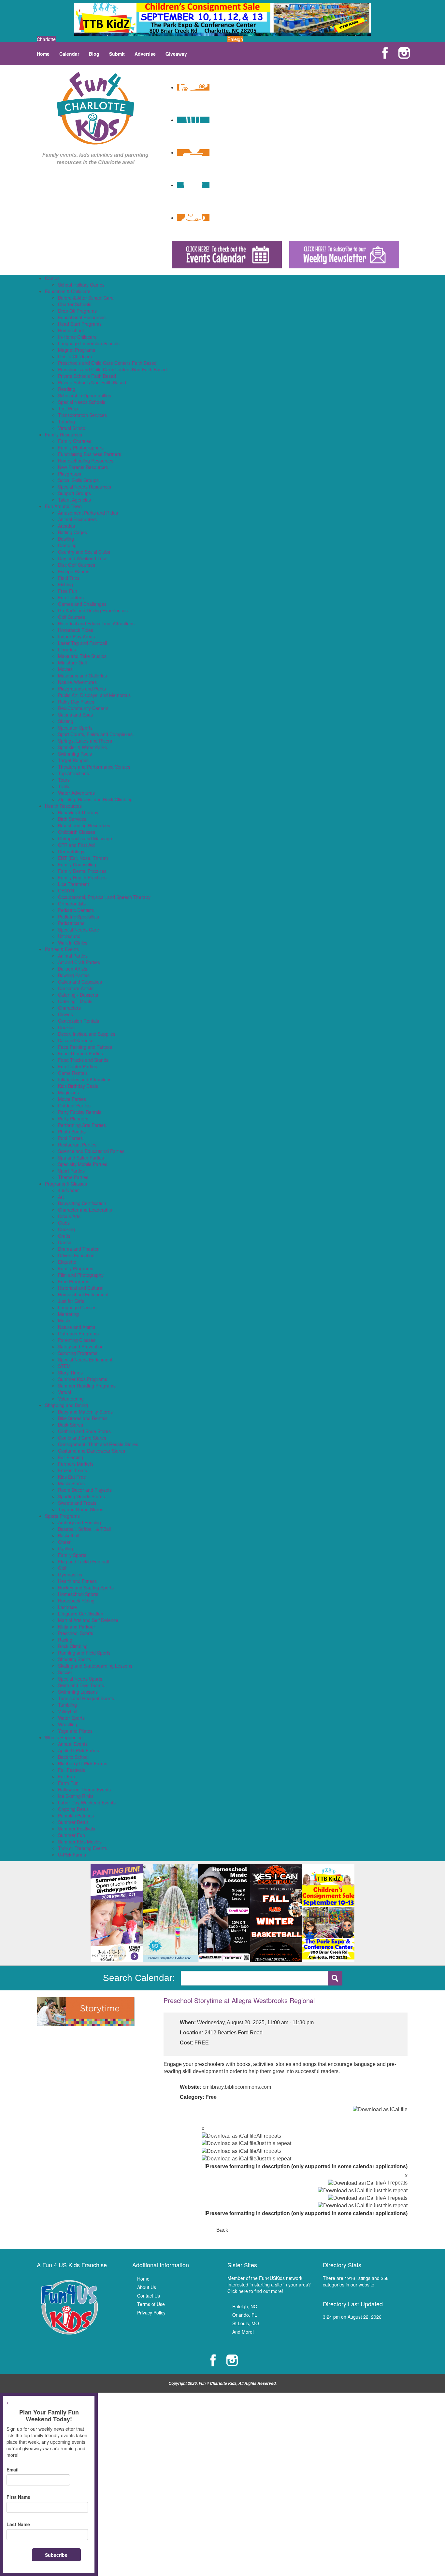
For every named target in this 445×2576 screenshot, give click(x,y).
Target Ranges (73, 760)
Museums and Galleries (82, 676)
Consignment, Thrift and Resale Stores (98, 1444)
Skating (66, 721)
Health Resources (63, 806)
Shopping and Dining (66, 1405)
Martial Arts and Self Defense (88, 1620)
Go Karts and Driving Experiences (93, 610)
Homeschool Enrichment (83, 1294)
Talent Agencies (74, 500)
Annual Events (73, 1744)
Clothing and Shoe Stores (84, 1431)
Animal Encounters (77, 519)
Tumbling (67, 1705)
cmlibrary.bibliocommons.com (237, 2087)
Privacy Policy (151, 2313)
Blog (94, 54)
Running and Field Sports (84, 1653)
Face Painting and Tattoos (85, 1047)
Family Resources (64, 434)
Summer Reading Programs (87, 1386)
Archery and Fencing (79, 1522)
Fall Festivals (72, 1770)
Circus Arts (69, 1216)
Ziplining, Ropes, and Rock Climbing (95, 799)
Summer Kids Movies (80, 1842)
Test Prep (68, 408)
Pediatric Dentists (76, 910)
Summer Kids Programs (83, 1379)
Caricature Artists (76, 988)
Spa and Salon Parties (81, 1158)
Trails (64, 786)
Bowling (66, 539)
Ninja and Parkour (77, 1627)
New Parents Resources (83, 467)
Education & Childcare (68, 291)
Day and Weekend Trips (83, 558)
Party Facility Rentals (80, 1112)
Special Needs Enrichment (85, 1359)
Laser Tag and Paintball (82, 643)
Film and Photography (81, 1275)
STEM (64, 1366)
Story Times (70, 1373)
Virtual (65, 1392)
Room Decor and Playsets (85, 1490)
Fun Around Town (63, 506)
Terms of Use (151, 2304)
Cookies (66, 1027)
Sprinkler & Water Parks (82, 747)
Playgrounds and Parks (82, 689)
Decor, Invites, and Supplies (87, 1034)
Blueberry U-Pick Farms (83, 1763)
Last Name (18, 2524)
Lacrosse (67, 1607)
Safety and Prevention (81, 1346)
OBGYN (66, 890)
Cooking (66, 1229)
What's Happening (64, 1737)
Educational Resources (82, 317)
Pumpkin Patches (76, 1815)
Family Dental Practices (82, 871)
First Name (18, 2497)
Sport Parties (71, 1171)
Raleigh (235, 39)
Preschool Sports (76, 1633)
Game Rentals (73, 1073)
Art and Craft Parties (79, 962)
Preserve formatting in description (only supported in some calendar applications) (307, 2166)
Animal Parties (73, 956)
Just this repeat (274, 2143)
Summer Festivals (77, 1829)
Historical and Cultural (81, 1288)
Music (64, 1320)
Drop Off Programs (77, 311)
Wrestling (68, 1724)
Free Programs (74, 1281)
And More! (243, 2332)
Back (222, 2230)
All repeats (269, 2136)
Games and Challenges (82, 604)
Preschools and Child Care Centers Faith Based (107, 363)
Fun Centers (71, 597)
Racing (65, 1640)
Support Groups (74, 493)
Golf (62, 1568)
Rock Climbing (73, 1646)
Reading (67, 389)
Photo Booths (72, 1131)
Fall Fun (66, 1776)
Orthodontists (72, 904)
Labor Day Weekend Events (87, 1802)
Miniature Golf (72, 662)
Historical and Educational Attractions (96, 623)
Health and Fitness (77, 1581)
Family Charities (75, 441)
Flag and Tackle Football (83, 1561)
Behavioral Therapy (78, 812)
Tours (64, 780)
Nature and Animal (77, 1327)
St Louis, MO (246, 2323)
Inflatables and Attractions (85, 1079)
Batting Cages (72, 532)
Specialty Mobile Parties (83, 1164)
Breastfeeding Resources (84, 825)
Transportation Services (82, 415)
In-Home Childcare (77, 337)
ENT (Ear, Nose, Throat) (83, 858)
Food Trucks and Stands (83, 1060)
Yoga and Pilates (75, 1731)
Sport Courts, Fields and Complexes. (96, 734)
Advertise (145, 54)
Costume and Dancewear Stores (92, 1451)
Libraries (67, 649)
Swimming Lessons (78, 1692)
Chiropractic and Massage (85, 838)
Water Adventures (76, 793)
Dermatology (71, 851)
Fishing (65, 584)
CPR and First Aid (76, 845)
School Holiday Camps (81, 285)
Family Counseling (77, 864)
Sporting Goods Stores (81, 1496)
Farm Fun (68, 1783)
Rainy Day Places (76, 702)
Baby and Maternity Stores (85, 1412)
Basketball (69, 1535)
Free (211, 2097)
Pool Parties (70, 1138)
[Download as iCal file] (380, 2109)
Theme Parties (73, 1177)
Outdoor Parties (74, 1105)
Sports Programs (62, 1516)
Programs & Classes (66, 1184)
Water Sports (71, 1718)
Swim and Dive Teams (81, 1685)
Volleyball (68, 1711)
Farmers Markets (76, 1464)
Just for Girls (71, 1301)
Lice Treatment (73, 884)
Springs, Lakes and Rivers (85, 741)
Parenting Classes (77, 1340)
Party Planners (73, 1118)
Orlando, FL (245, 2315)
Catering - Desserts (78, 995)
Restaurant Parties (77, 1145)
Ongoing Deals (73, 1809)
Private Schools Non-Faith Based (92, 382)
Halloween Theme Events (84, 1789)
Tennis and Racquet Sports (86, 1698)
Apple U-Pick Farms (79, 1750)
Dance (65, 1242)
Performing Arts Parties (82, 1125)
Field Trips (69, 578)
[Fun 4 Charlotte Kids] (95, 107)
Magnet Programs (77, 350)
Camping (67, 545)
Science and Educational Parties (91, 1151)
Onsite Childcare (75, 356)
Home (43, 54)
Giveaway (176, 54)
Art (61, 1197)
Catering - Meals (75, 1001)
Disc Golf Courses (77, 565)
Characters (69, 1008)
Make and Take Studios (82, 656)
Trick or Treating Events (82, 1848)
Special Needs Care (79, 930)
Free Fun (68, 591)
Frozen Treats (72, 1470)
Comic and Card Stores (82, 1438)
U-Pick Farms (72, 1855)
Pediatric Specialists (79, 917)
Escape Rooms (74, 571)
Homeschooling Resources (86, 461)
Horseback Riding (76, 1601)
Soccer (65, 1672)
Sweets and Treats (77, 1503)
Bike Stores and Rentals (83, 1418)
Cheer (64, 1542)
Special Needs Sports (80, 1679)
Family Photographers (81, 448)
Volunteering (71, 1399)
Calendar (69, 54)
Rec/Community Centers (83, 708)
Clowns (65, 1014)
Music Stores (71, 1483)
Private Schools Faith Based (87, 376)
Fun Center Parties (78, 1066)
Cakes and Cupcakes (80, 982)
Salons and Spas (75, 715)
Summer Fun (72, 1835)
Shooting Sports (74, 1659)
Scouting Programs (78, 1353)
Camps (52, 278)
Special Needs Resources (85, 487)
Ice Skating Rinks (76, 1796)
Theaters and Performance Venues (94, 767)
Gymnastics (70, 1574)
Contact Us (149, 2296)
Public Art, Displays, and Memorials (94, 695)
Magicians (68, 1092)
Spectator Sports (75, 728)
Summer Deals (73, 1822)
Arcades (66, 526)
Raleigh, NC (245, 2306)
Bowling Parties (74, 975)
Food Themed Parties (80, 1053)
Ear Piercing (71, 1457)
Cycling (65, 1548)
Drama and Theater (78, 1249)
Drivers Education (76, 1255)
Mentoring (68, 1314)
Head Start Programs (80, 324)
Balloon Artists (73, 969)
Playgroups (70, 474)
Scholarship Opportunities (85, 395)
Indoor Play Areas (76, 636)
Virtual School (72, 428)
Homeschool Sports (78, 1594)
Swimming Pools (75, 754)
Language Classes (77, 1307)
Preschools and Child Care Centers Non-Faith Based (112, 369)
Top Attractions (73, 773)
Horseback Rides (76, 630)
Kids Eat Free (72, 1477)
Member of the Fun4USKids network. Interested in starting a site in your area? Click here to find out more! (269, 2284)
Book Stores (71, 1425)
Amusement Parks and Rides (88, 513)
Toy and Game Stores (81, 1509)
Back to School (73, 1757)
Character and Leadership (85, 1210)
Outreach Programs (78, 1333)
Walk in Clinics (73, 943)
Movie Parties (72, 1099)
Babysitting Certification (82, 1203)
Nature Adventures (77, 682)
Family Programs (76, 1268)
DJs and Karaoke (76, 1040)
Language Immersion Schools (89, 343)
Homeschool (71, 330)
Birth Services (72, 819)
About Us (147, 2287)
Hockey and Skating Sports (86, 1587)
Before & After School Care (86, 298)
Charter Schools (75, 304)
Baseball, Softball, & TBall (84, 1529)
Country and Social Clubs (84, 552)
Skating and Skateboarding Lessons (95, 1666)
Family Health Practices (82, 877)
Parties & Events (62, 949)
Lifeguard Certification (81, 1614)
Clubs (64, 1223)
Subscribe (56, 2555)
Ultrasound (69, 936)
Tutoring (66, 421)
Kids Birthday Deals (78, 1086)
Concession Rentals (79, 1021)
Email (13, 2469)
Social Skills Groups (78, 480)
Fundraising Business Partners (90, 454)
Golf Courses (72, 617)
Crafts (64, 1236)
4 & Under (68, 1190)
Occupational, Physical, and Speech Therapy (104, 897)
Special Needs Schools (82, 402)
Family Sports (72, 1555)
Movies (65, 669)
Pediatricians (71, 923)
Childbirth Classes (77, 832)
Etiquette (67, 1262)
